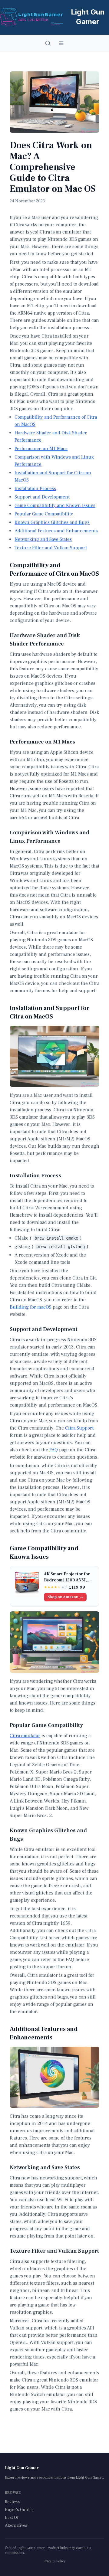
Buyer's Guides (19, 2510)
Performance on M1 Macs (41, 449)
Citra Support (79, 1428)
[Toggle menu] (61, 43)
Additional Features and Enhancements (56, 531)
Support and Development (42, 497)
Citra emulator (25, 1736)
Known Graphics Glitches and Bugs (52, 522)
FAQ (54, 1450)
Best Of (12, 2518)
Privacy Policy (54, 2561)
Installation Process (35, 489)
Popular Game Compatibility (44, 514)
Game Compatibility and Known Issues (55, 505)
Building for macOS (31, 1307)
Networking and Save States (43, 539)
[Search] (48, 43)
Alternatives (16, 2525)
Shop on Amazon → (65, 1597)
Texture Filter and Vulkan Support (51, 548)
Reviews (13, 2502)
